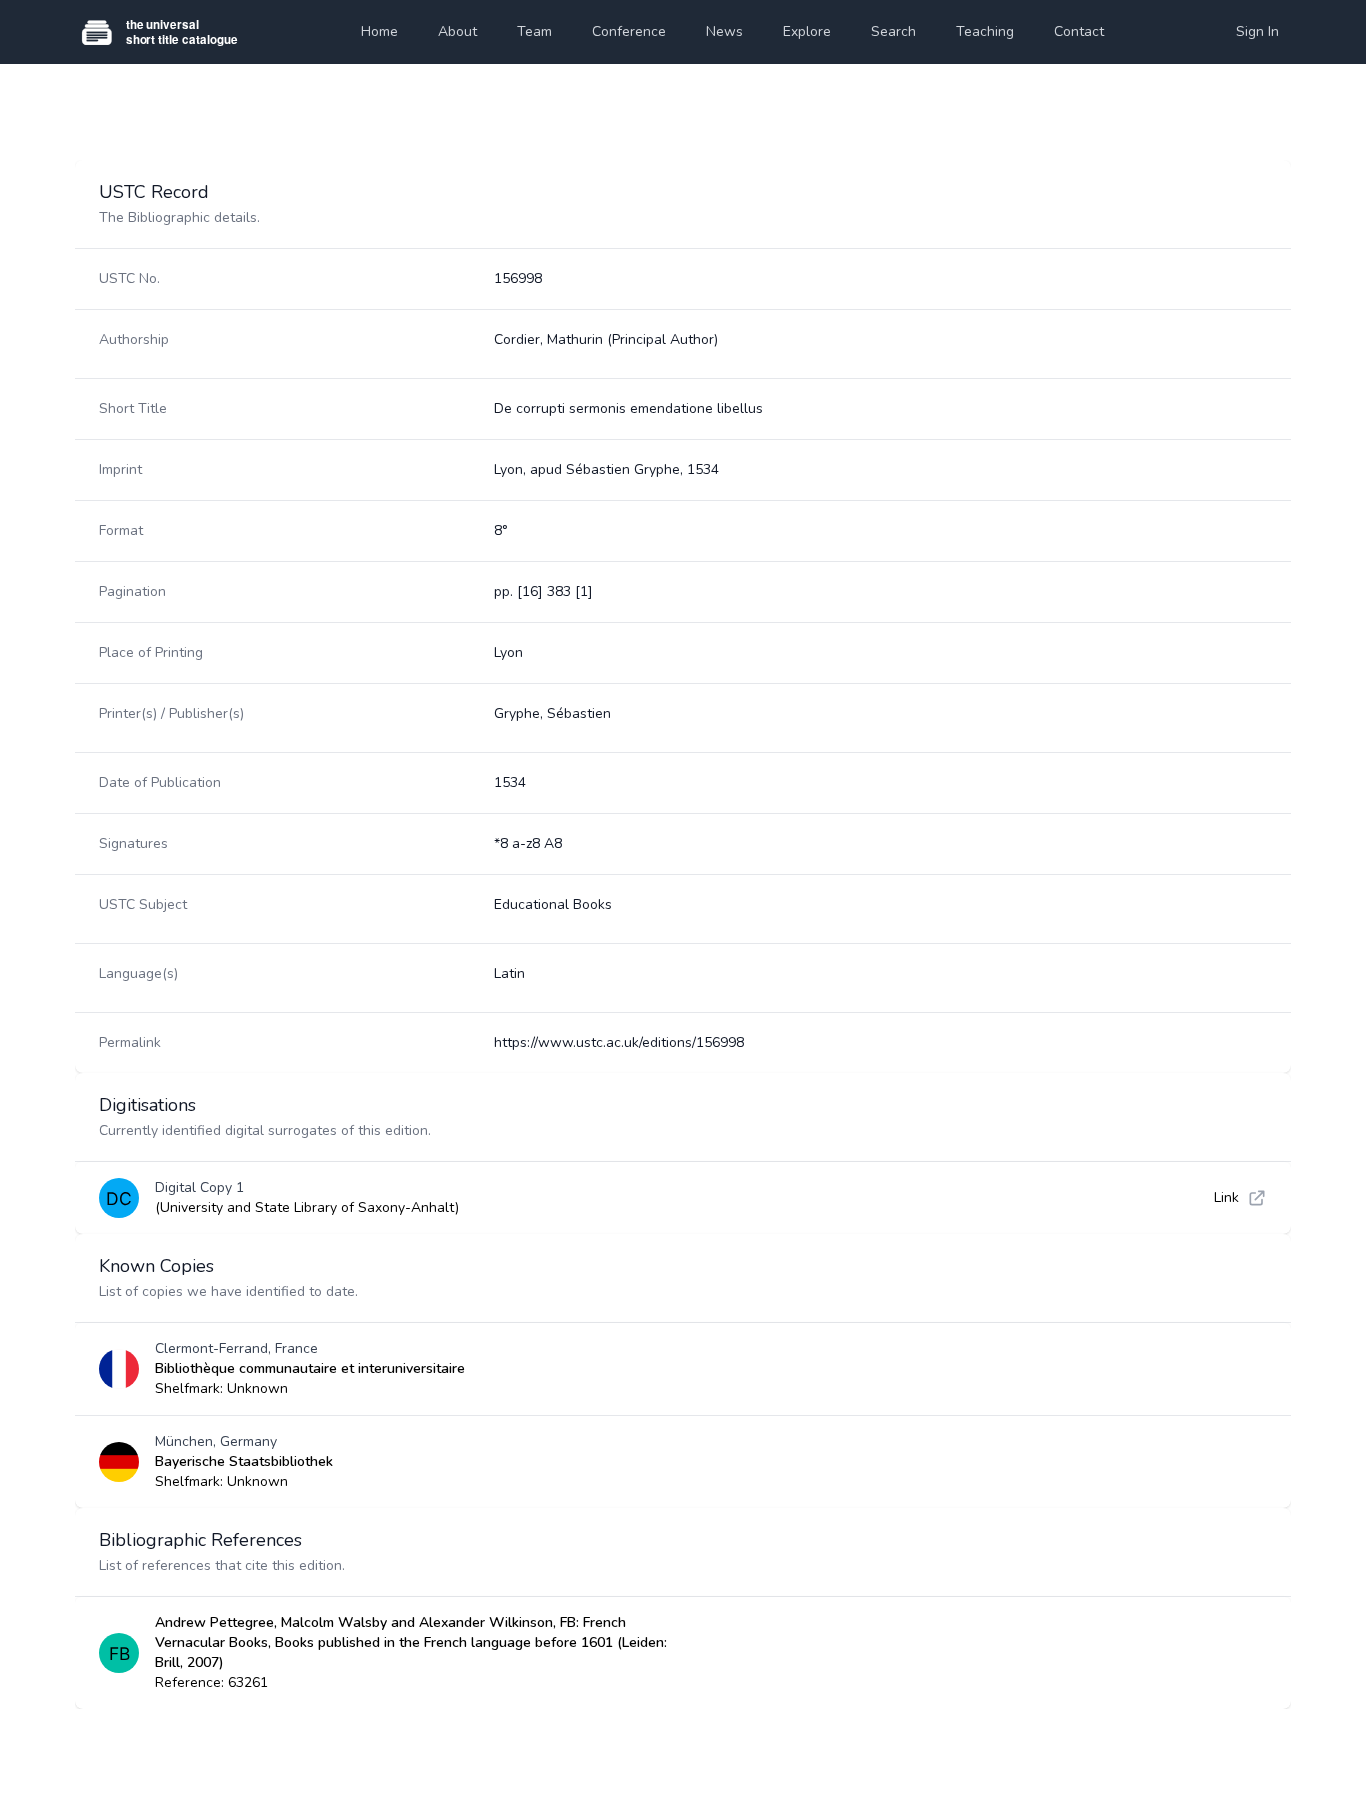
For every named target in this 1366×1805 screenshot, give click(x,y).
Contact (1079, 31)
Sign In (1257, 31)
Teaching (985, 31)
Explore (807, 31)
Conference (629, 31)
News (724, 31)
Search (893, 31)
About (457, 31)
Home (379, 31)
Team (534, 31)
